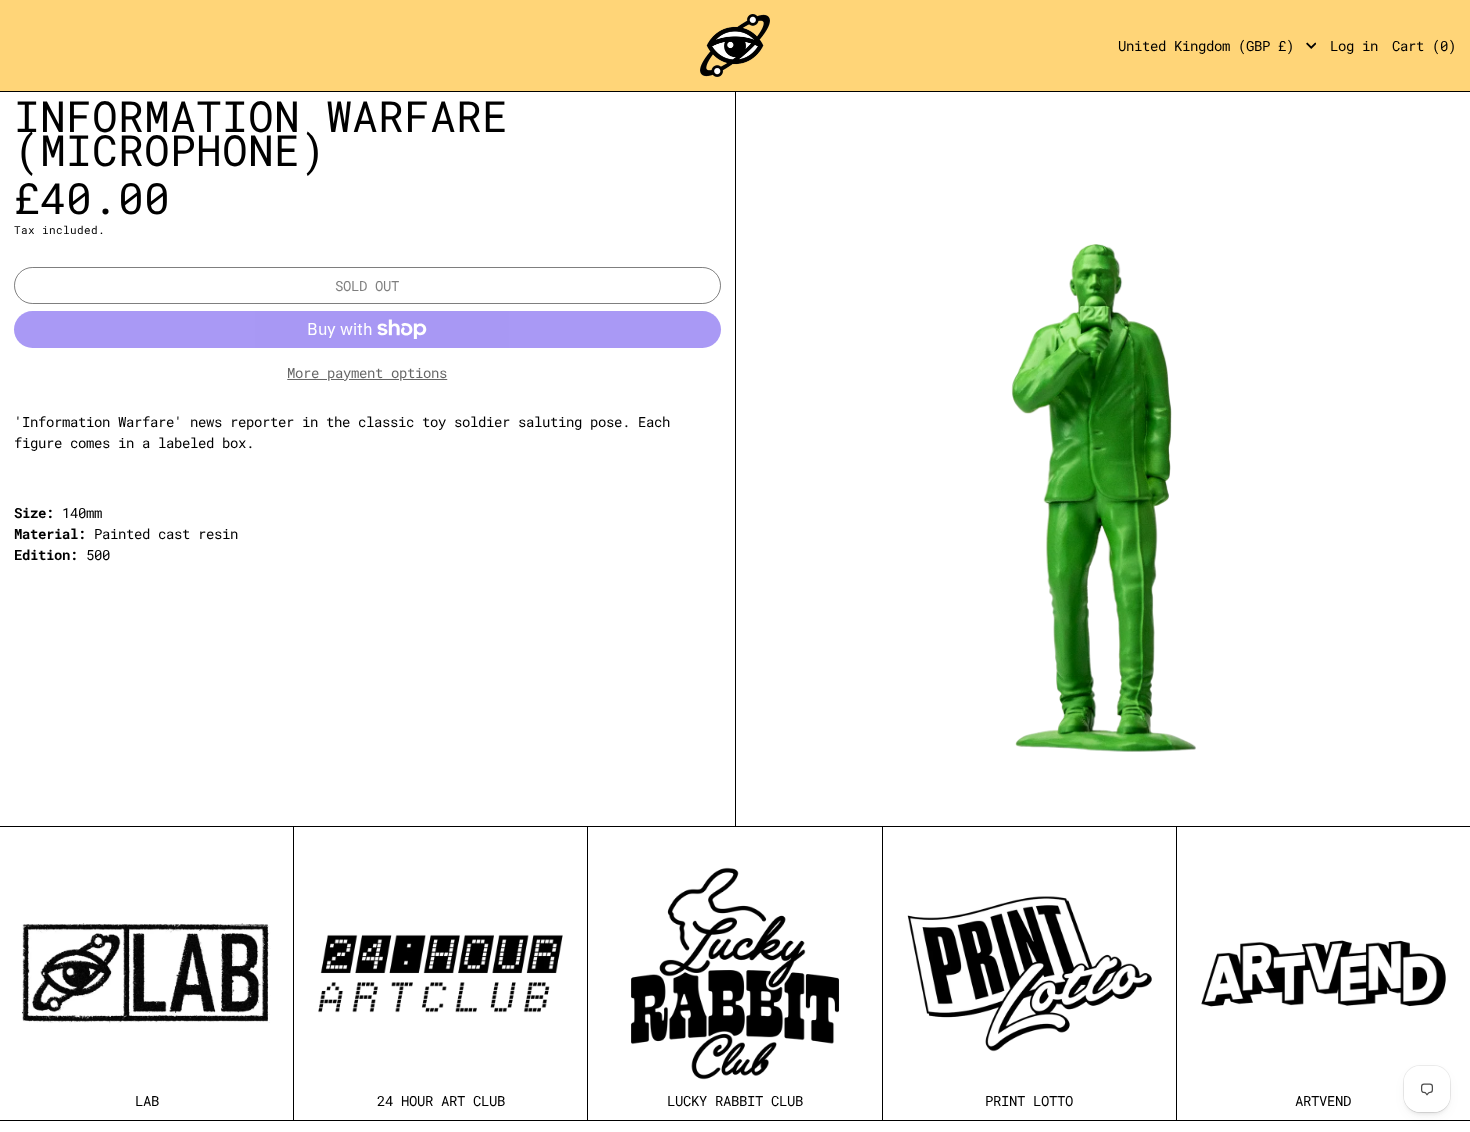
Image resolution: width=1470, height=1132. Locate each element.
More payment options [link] (367, 372)
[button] (1424, 45)
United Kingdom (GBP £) (1210, 45)
